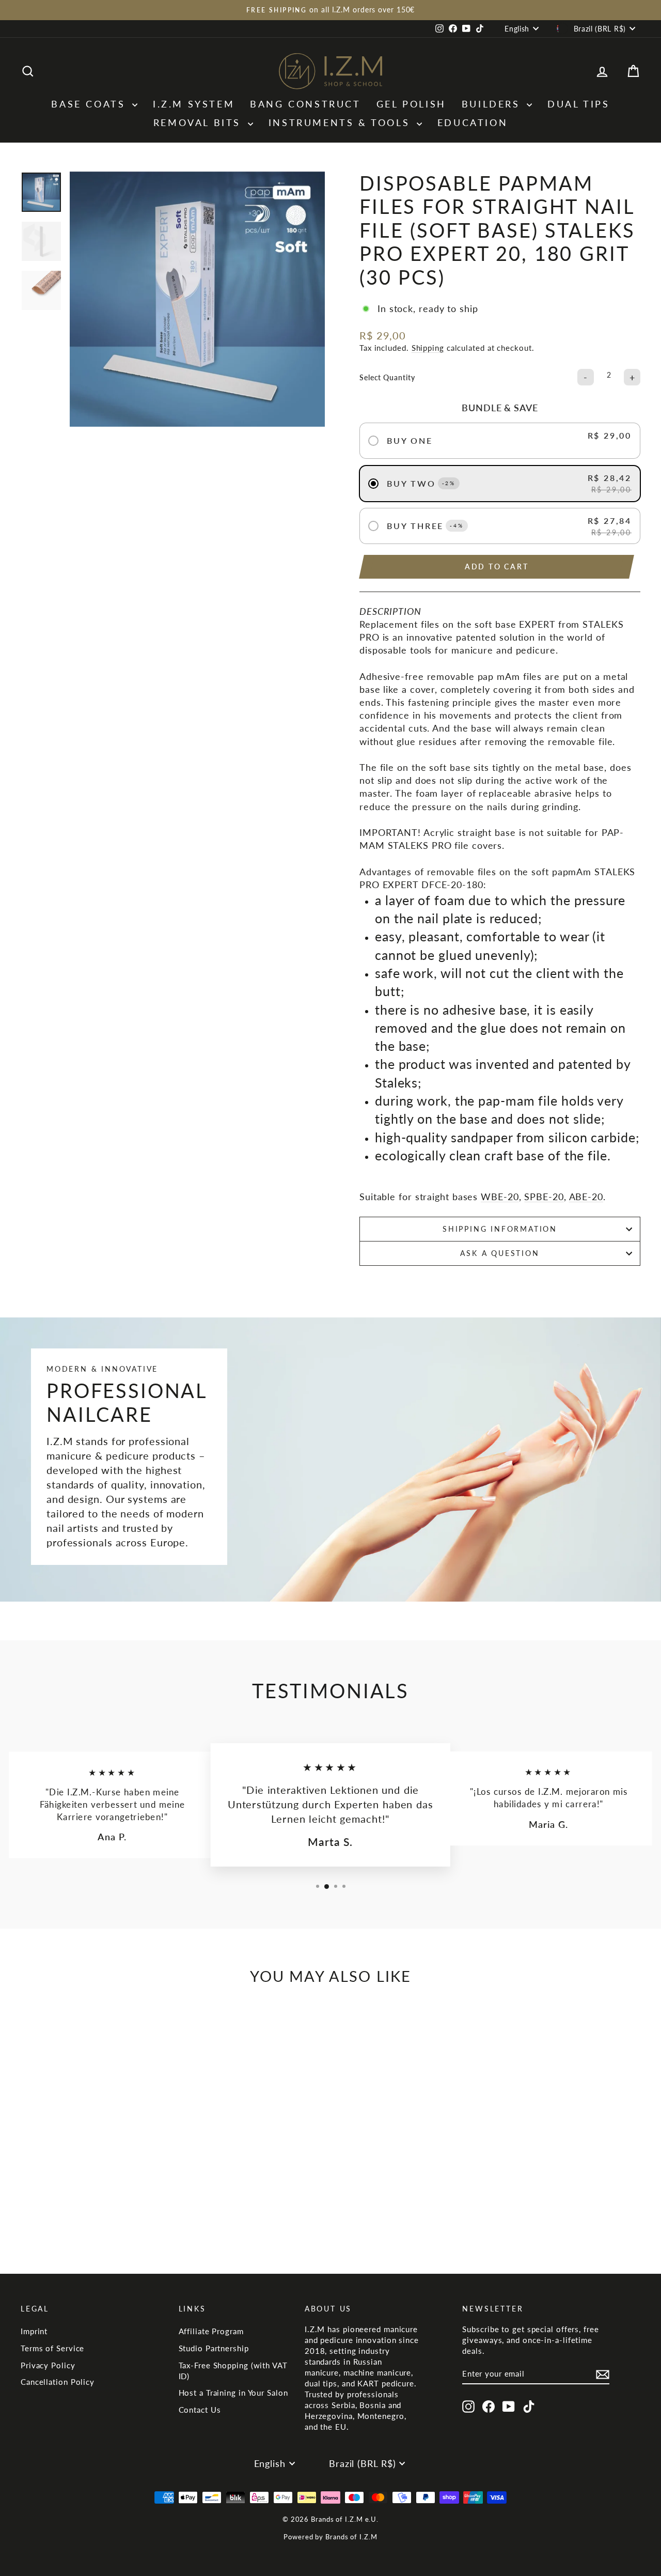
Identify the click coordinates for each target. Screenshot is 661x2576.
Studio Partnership (214, 2348)
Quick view (94, 2146)
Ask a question (500, 1253)
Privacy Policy (48, 2365)
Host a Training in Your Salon (233, 2393)
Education (473, 122)
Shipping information (500, 1229)
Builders (493, 104)
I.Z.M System (194, 104)
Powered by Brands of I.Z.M (330, 2537)
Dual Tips (578, 104)
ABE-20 (586, 1197)
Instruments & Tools (341, 122)
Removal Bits (199, 122)
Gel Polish (411, 104)
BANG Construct (305, 104)
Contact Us (200, 2410)
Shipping (428, 348)
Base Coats (90, 104)
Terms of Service (52, 2348)
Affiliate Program (211, 2331)
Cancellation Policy (58, 2382)
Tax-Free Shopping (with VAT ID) (233, 2371)
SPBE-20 (544, 1197)
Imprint (34, 2331)
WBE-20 (500, 1197)
